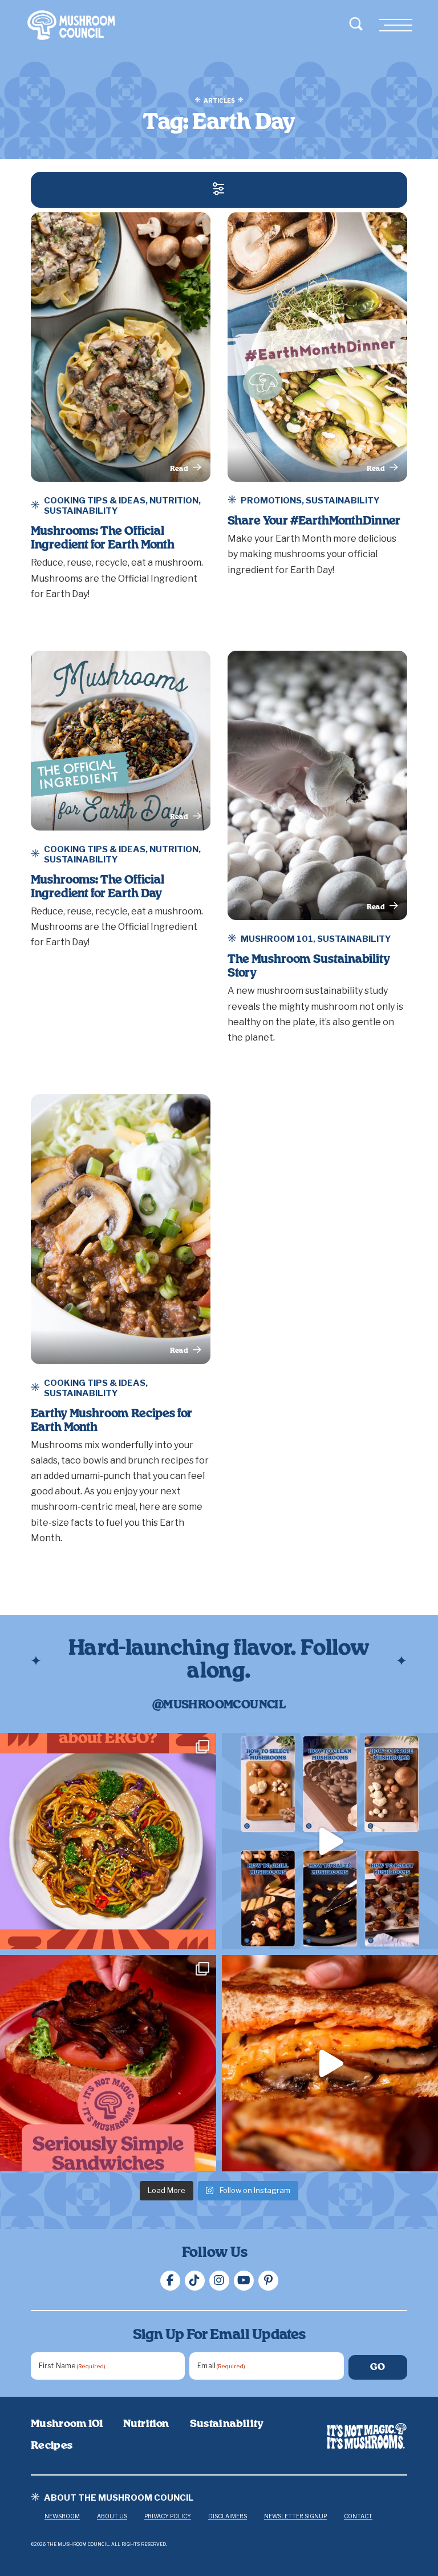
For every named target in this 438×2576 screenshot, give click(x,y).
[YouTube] (244, 2281)
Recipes (52, 2446)
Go (378, 2367)
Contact (358, 2516)
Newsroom (62, 2516)
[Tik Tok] (195, 2281)
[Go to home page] (367, 2436)
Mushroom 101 (277, 939)
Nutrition (174, 501)
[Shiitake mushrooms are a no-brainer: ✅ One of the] (108, 1841)
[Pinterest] (268, 2281)
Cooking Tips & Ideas (95, 501)
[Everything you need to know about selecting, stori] (330, 1841)
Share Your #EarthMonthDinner (314, 521)
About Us (112, 2516)
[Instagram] (219, 2281)
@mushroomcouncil (219, 1705)
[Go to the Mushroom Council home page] (71, 25)
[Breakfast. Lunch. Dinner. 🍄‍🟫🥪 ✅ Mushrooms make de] (108, 2063)
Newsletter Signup (295, 2516)
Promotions (271, 501)
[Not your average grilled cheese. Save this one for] (330, 2063)
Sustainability (81, 511)
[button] (219, 190)
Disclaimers (228, 2516)
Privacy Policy (168, 2516)
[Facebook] (170, 2281)
